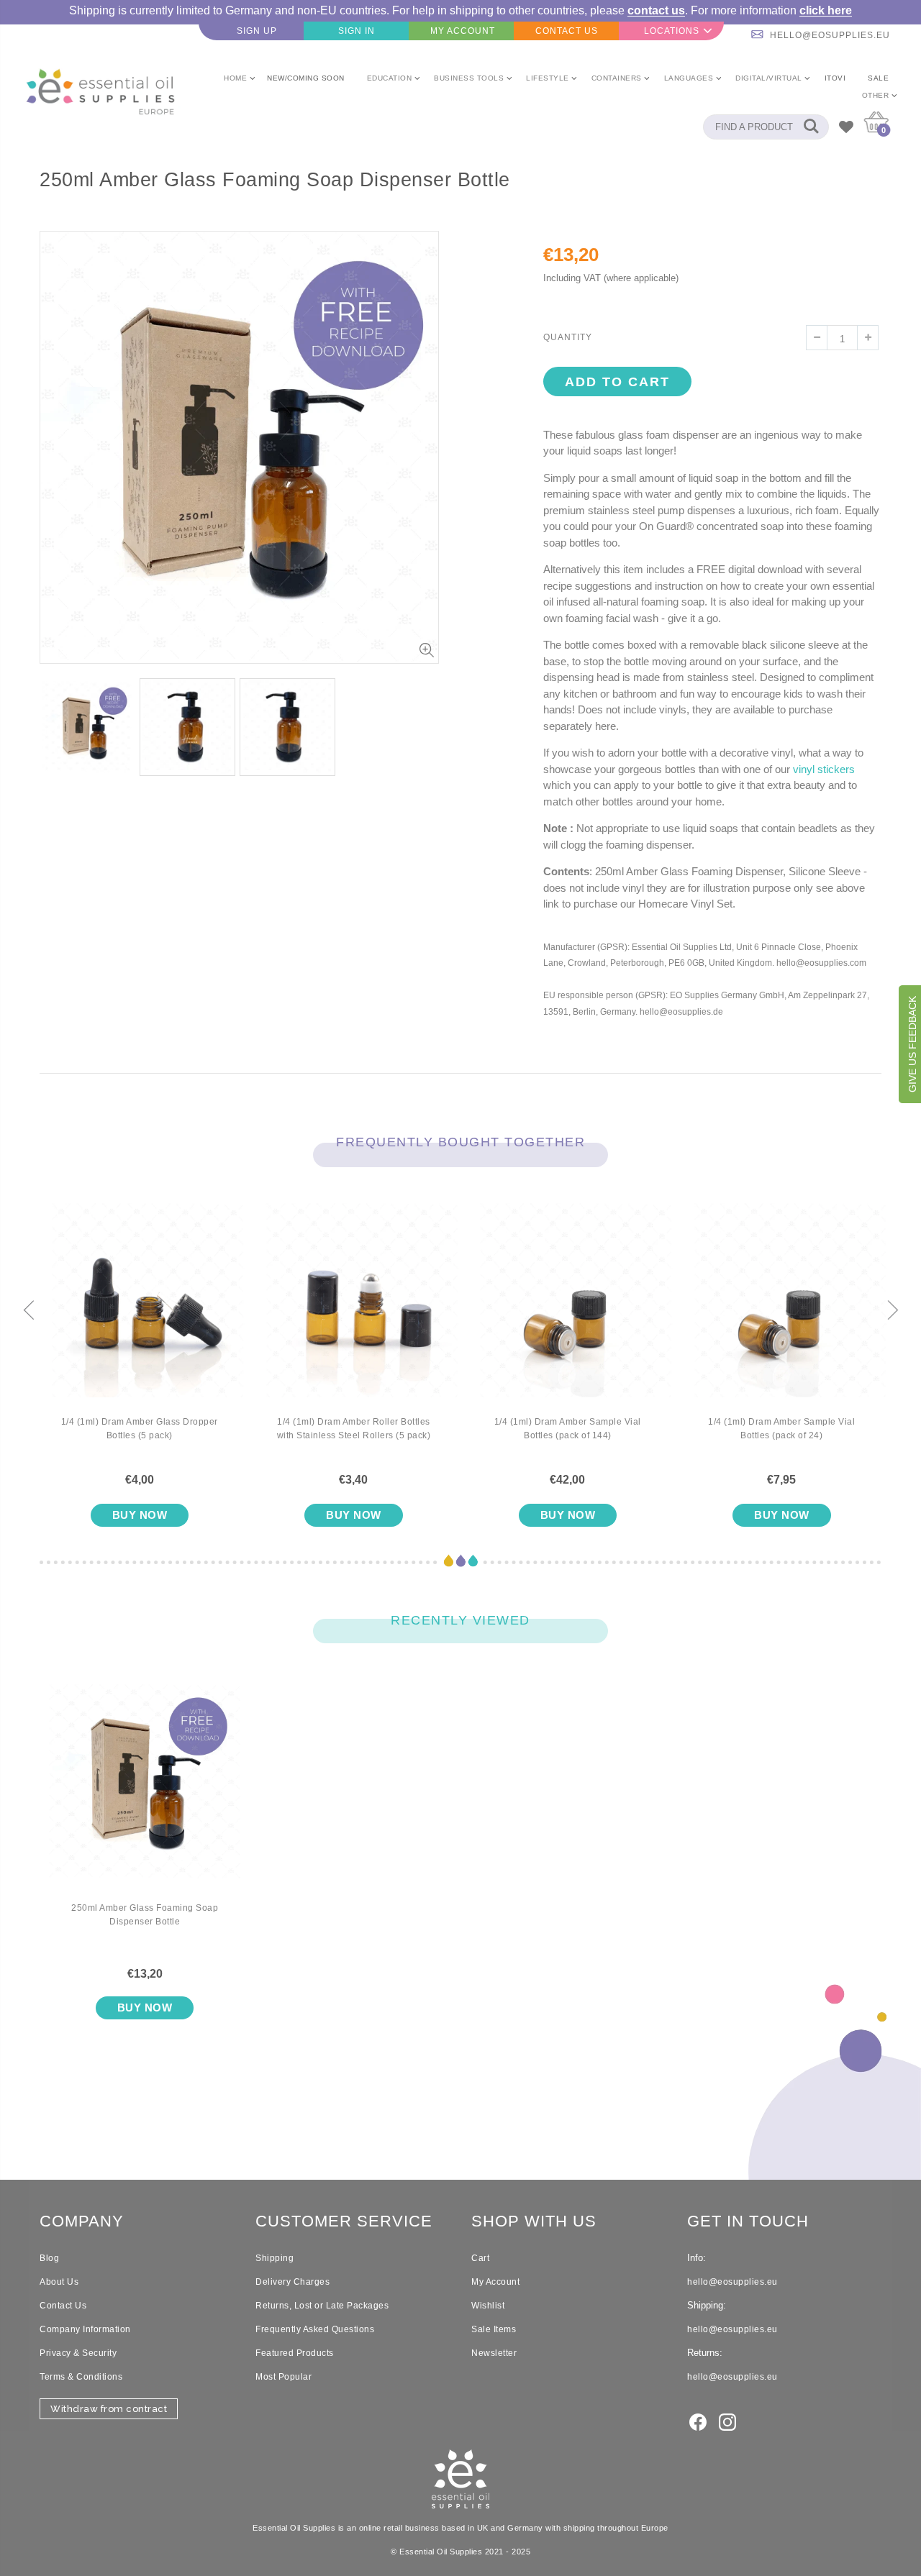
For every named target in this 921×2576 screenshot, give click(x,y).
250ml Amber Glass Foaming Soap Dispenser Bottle (145, 1915)
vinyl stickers (824, 769)
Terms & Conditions (81, 2377)
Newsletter (494, 2353)
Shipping (275, 2258)
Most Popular (283, 2377)
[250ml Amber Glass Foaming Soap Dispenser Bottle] (145, 1793)
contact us (656, 10)
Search (811, 127)
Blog (49, 2258)
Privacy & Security (78, 2353)
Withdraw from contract (109, 2409)
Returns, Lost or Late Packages (322, 2306)
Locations (672, 31)
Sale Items (494, 2329)
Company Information (85, 2329)
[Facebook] (698, 2421)
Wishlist (488, 2306)
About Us (59, 2282)
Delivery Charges (292, 2282)
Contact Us (63, 2306)
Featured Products (295, 2353)
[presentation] (29, 1311)
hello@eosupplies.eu (830, 35)
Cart (480, 2258)
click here (826, 10)
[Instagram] (727, 2421)
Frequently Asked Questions (315, 2329)
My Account (495, 2282)
